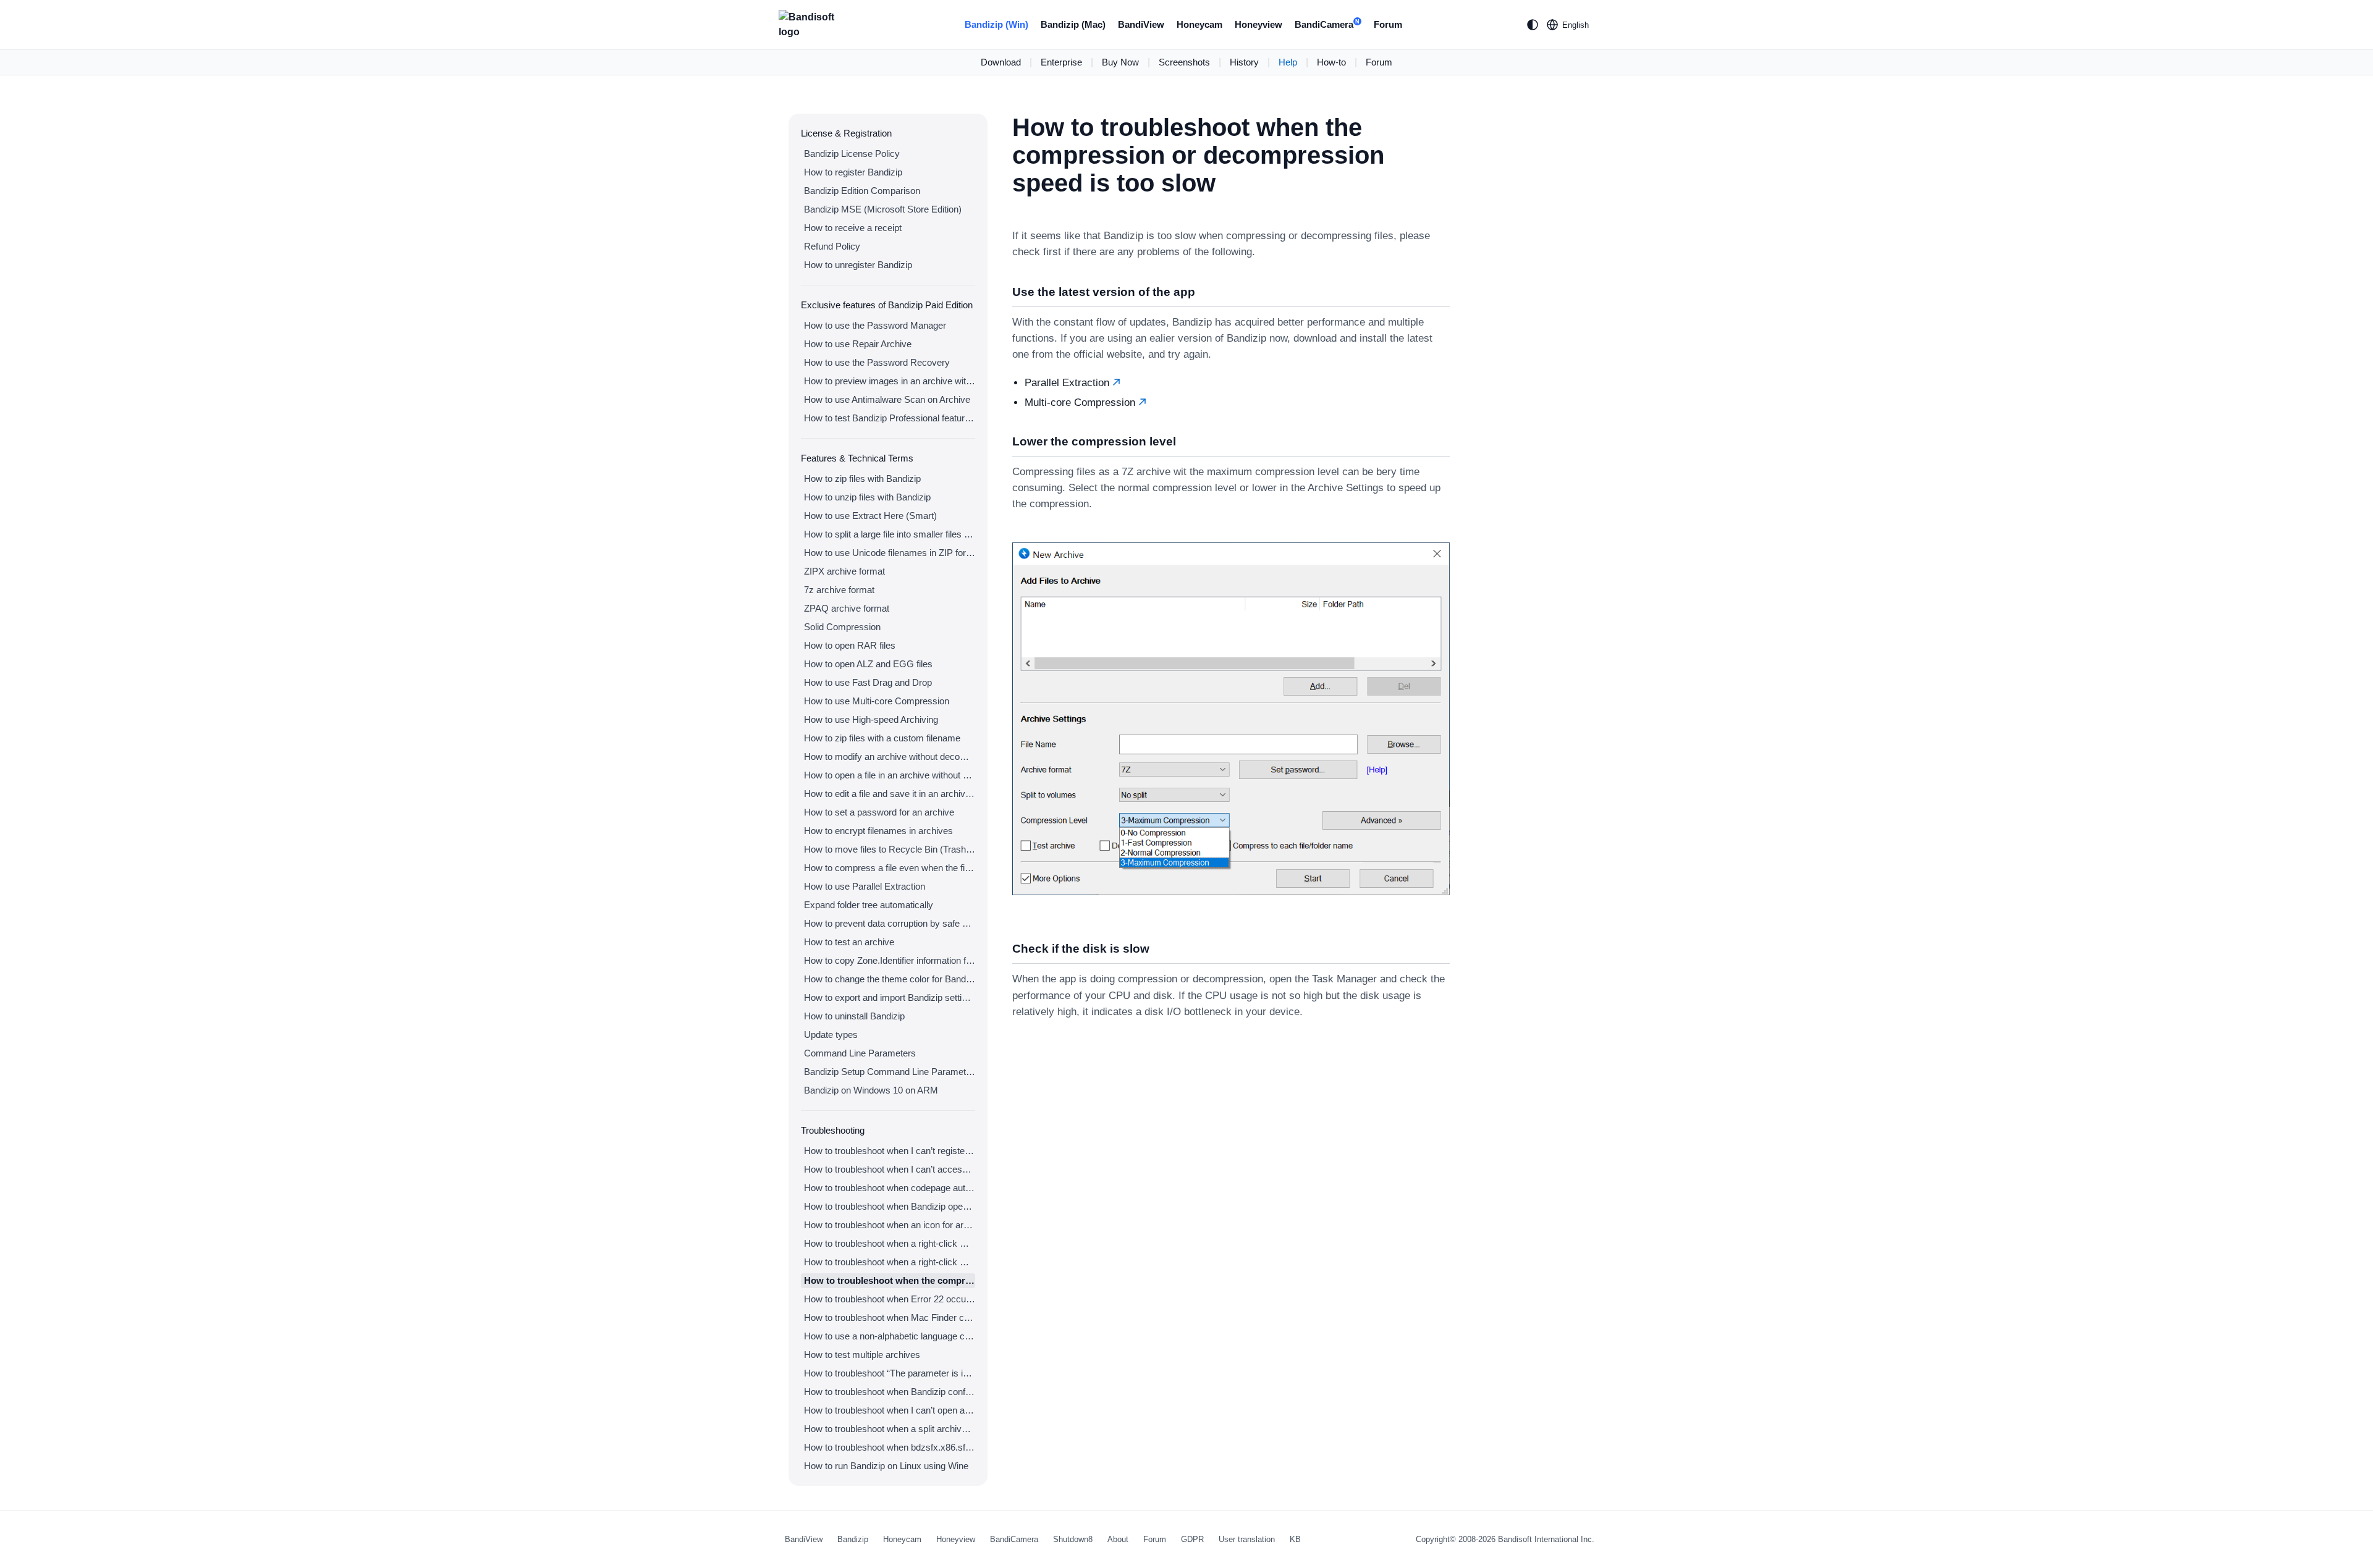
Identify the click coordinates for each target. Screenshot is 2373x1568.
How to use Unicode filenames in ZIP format (890, 553)
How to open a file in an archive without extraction (890, 775)
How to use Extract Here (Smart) (870, 516)
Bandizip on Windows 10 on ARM (871, 1090)
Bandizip (853, 1539)
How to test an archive (849, 942)
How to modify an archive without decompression (890, 757)
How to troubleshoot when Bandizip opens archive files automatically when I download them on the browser (890, 1206)
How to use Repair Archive (858, 344)
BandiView (1141, 24)
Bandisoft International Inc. (1546, 1539)
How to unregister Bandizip (858, 265)
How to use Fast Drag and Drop (868, 682)
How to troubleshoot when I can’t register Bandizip (890, 1151)
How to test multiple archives (862, 1355)
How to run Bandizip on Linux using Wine (886, 1466)
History (1244, 62)
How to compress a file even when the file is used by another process (890, 868)
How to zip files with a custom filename (882, 738)
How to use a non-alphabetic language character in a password (890, 1336)
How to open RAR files (850, 645)
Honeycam (1199, 24)
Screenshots (1184, 62)
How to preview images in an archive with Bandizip (890, 381)
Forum (1388, 24)
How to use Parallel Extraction (865, 886)
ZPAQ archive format (847, 608)
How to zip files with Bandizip (862, 478)
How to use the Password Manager (875, 325)
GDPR (1192, 1539)
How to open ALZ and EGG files (868, 664)
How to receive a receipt (853, 228)
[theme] (1533, 25)
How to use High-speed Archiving (871, 719)
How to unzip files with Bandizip (867, 497)
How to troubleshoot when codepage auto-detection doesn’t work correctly (890, 1188)
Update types (831, 1035)
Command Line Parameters (860, 1053)
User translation (1247, 1539)
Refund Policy (832, 246)
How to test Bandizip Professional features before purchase (890, 418)
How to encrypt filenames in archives (878, 831)
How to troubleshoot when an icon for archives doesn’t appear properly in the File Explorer (890, 1225)
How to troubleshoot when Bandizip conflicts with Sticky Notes (890, 1392)
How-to (1331, 62)
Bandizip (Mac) (1073, 24)
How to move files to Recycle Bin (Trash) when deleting (890, 849)
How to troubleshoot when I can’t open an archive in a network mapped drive (890, 1410)
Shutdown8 (1073, 1539)
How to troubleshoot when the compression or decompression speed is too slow (890, 1280)
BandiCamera (1327, 24)
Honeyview (1258, 24)
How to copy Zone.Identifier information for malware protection (890, 960)
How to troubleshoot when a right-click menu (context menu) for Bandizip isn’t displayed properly (890, 1262)
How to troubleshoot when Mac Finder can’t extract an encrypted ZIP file (890, 1317)
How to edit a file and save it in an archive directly (890, 794)
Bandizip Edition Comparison (862, 191)
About (1118, 1539)
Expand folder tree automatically (869, 905)
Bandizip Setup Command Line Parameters (890, 1072)
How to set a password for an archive (879, 812)
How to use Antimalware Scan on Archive (887, 399)
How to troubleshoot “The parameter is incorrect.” (890, 1373)
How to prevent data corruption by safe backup (890, 923)
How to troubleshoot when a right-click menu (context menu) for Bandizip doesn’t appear (890, 1243)
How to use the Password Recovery (877, 362)
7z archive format (839, 590)
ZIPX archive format (844, 571)
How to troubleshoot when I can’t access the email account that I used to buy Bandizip (890, 1169)
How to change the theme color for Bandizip (890, 979)
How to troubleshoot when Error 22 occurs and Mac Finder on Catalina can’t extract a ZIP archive (890, 1299)
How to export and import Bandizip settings (890, 997)
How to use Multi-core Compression (877, 701)
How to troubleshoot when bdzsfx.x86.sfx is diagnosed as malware (890, 1447)
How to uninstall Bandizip (854, 1016)
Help (1288, 62)
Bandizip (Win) (996, 24)
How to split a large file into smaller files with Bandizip (890, 534)
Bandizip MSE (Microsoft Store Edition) (883, 209)
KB (1295, 1539)
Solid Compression (842, 627)
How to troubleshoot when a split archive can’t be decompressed (890, 1429)
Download (1001, 62)
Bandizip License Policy (852, 154)
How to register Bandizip (853, 172)
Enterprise (1061, 62)
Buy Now (1120, 62)
